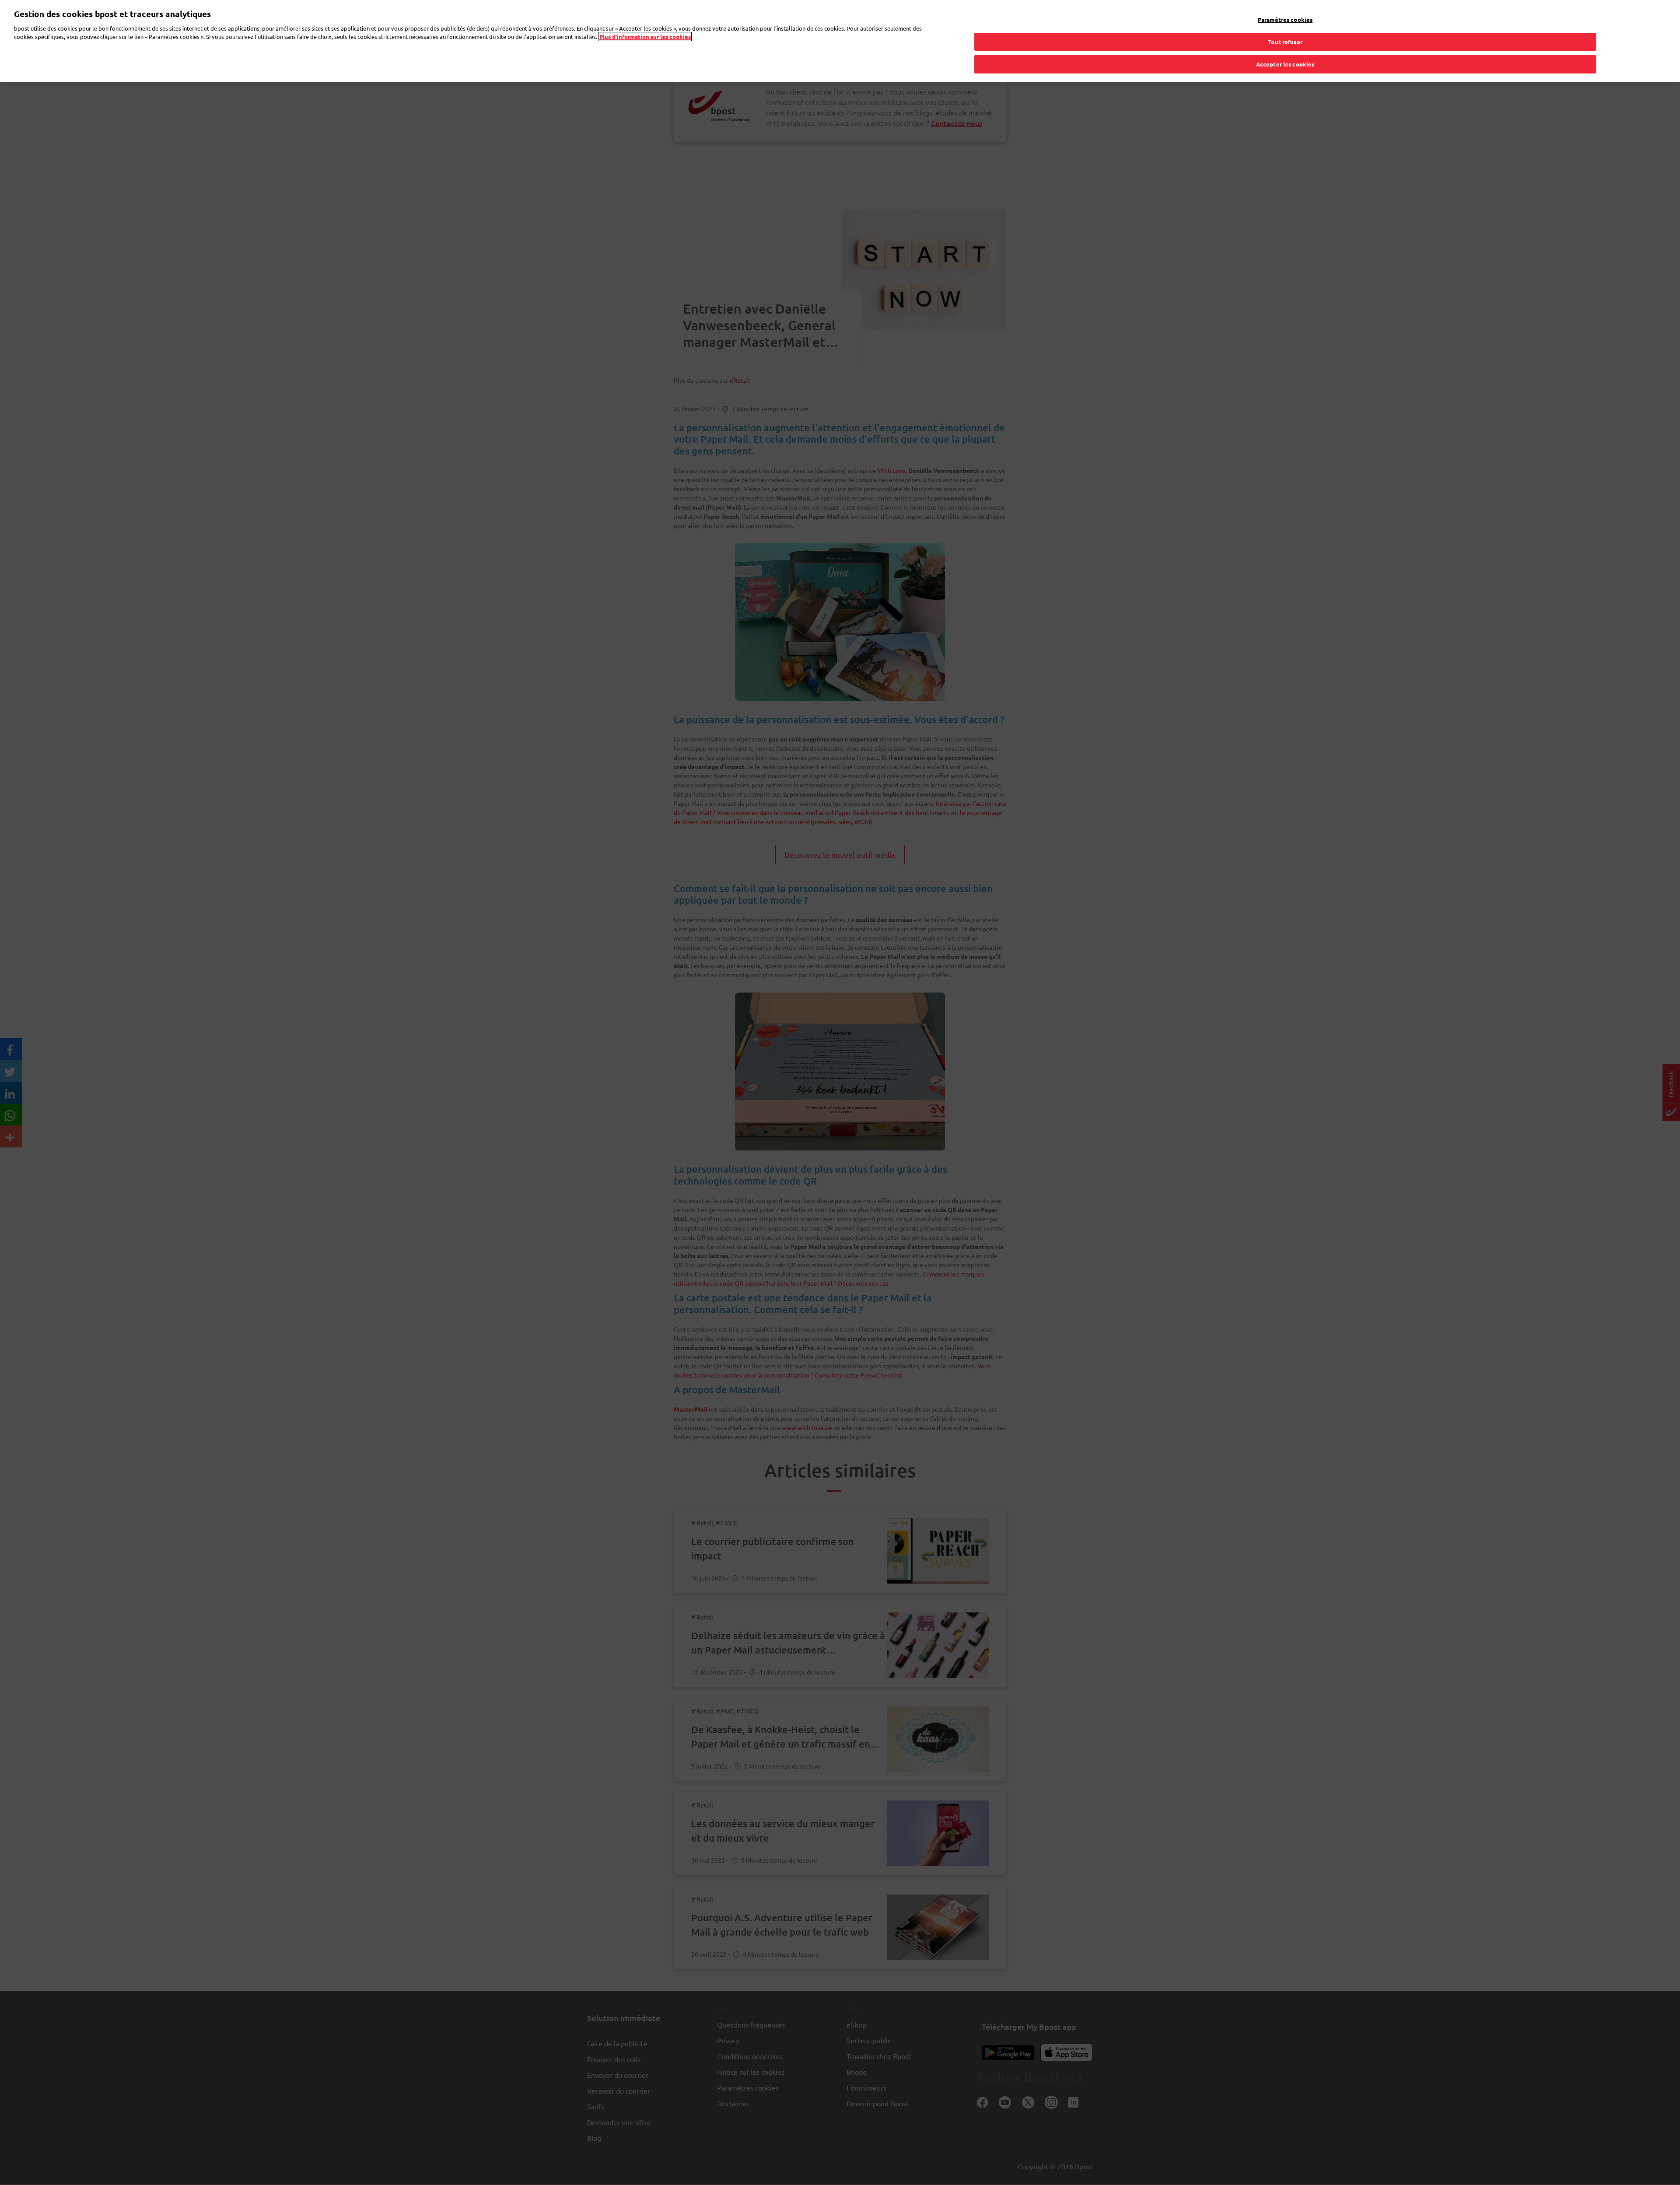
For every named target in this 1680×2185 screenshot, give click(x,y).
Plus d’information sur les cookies (645, 37)
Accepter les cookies (1285, 64)
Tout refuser (1285, 42)
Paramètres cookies (1285, 19)
